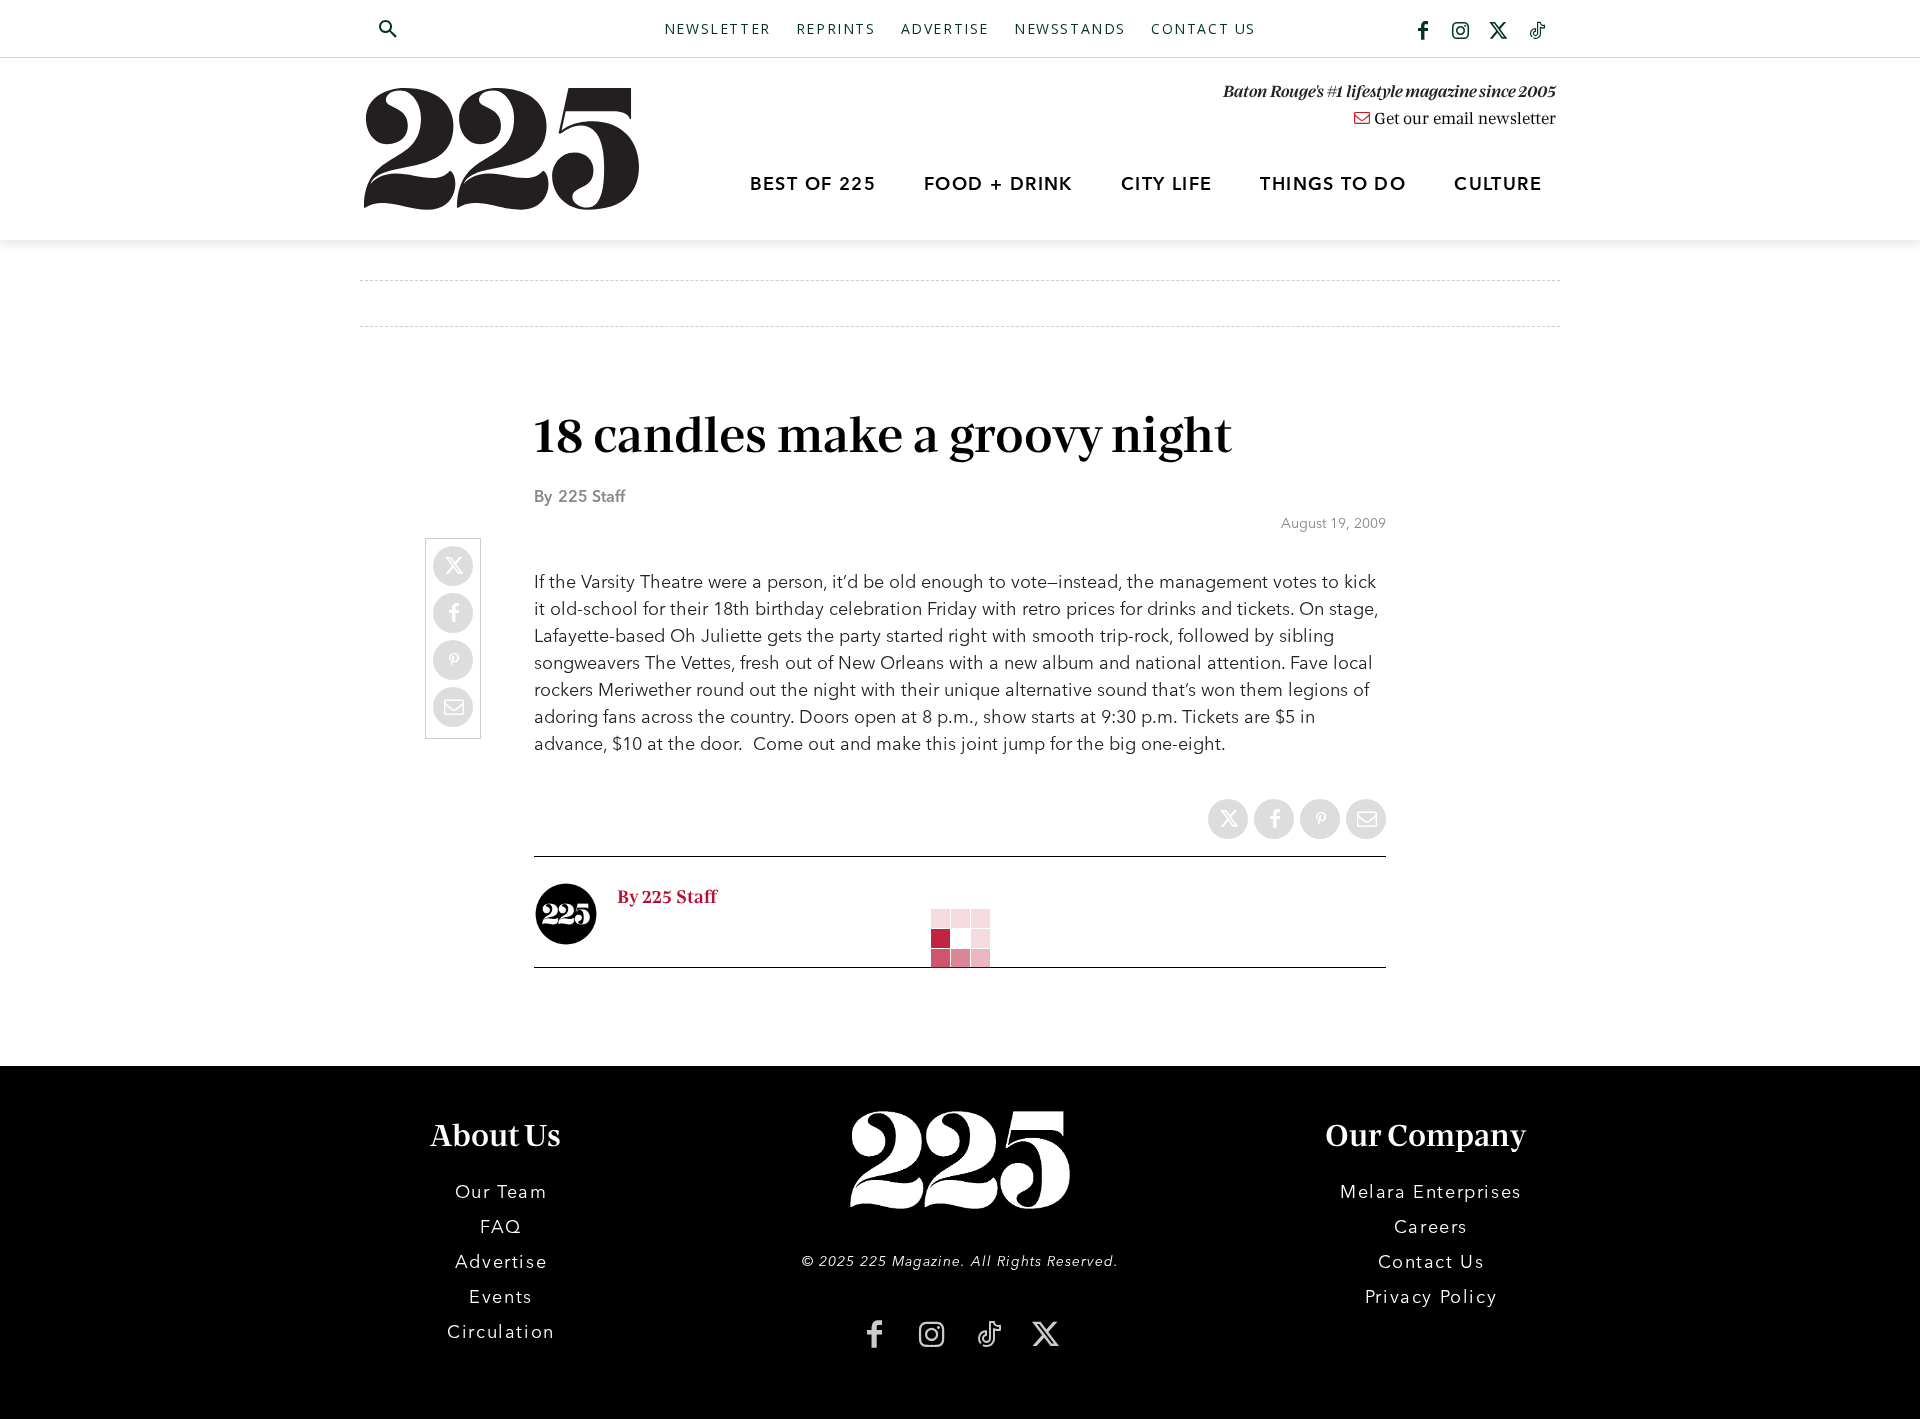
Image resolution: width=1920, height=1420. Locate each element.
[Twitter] (1499, 32)
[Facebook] (1423, 32)
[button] (483, 30)
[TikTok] (988, 1336)
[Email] (453, 707)
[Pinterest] (453, 660)
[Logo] (513, 149)
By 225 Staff (667, 897)
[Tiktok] (1537, 32)
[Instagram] (1461, 32)
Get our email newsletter (1463, 119)
